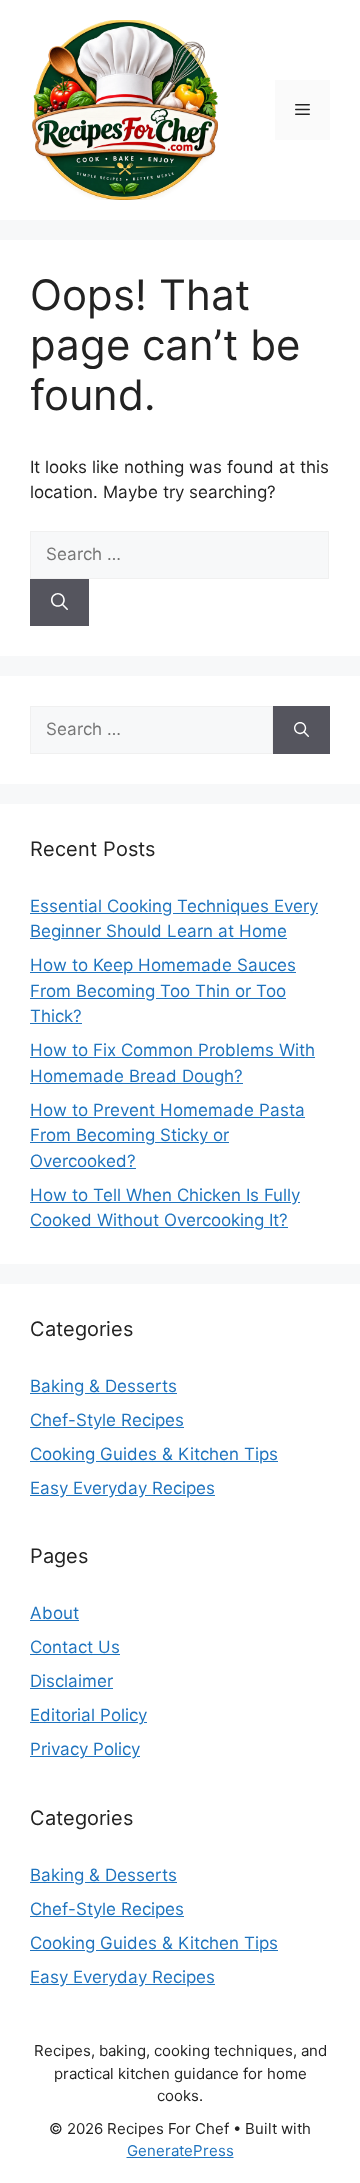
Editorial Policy (88, 1715)
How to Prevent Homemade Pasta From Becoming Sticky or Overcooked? (167, 1135)
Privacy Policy (85, 1749)
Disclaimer (71, 1681)
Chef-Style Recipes (107, 1420)
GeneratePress (180, 2150)
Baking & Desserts (103, 1386)
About (54, 1613)
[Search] (59, 603)
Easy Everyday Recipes (122, 1488)
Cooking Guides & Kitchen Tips (154, 1454)
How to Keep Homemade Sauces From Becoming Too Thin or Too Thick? (163, 990)
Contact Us (75, 1647)
